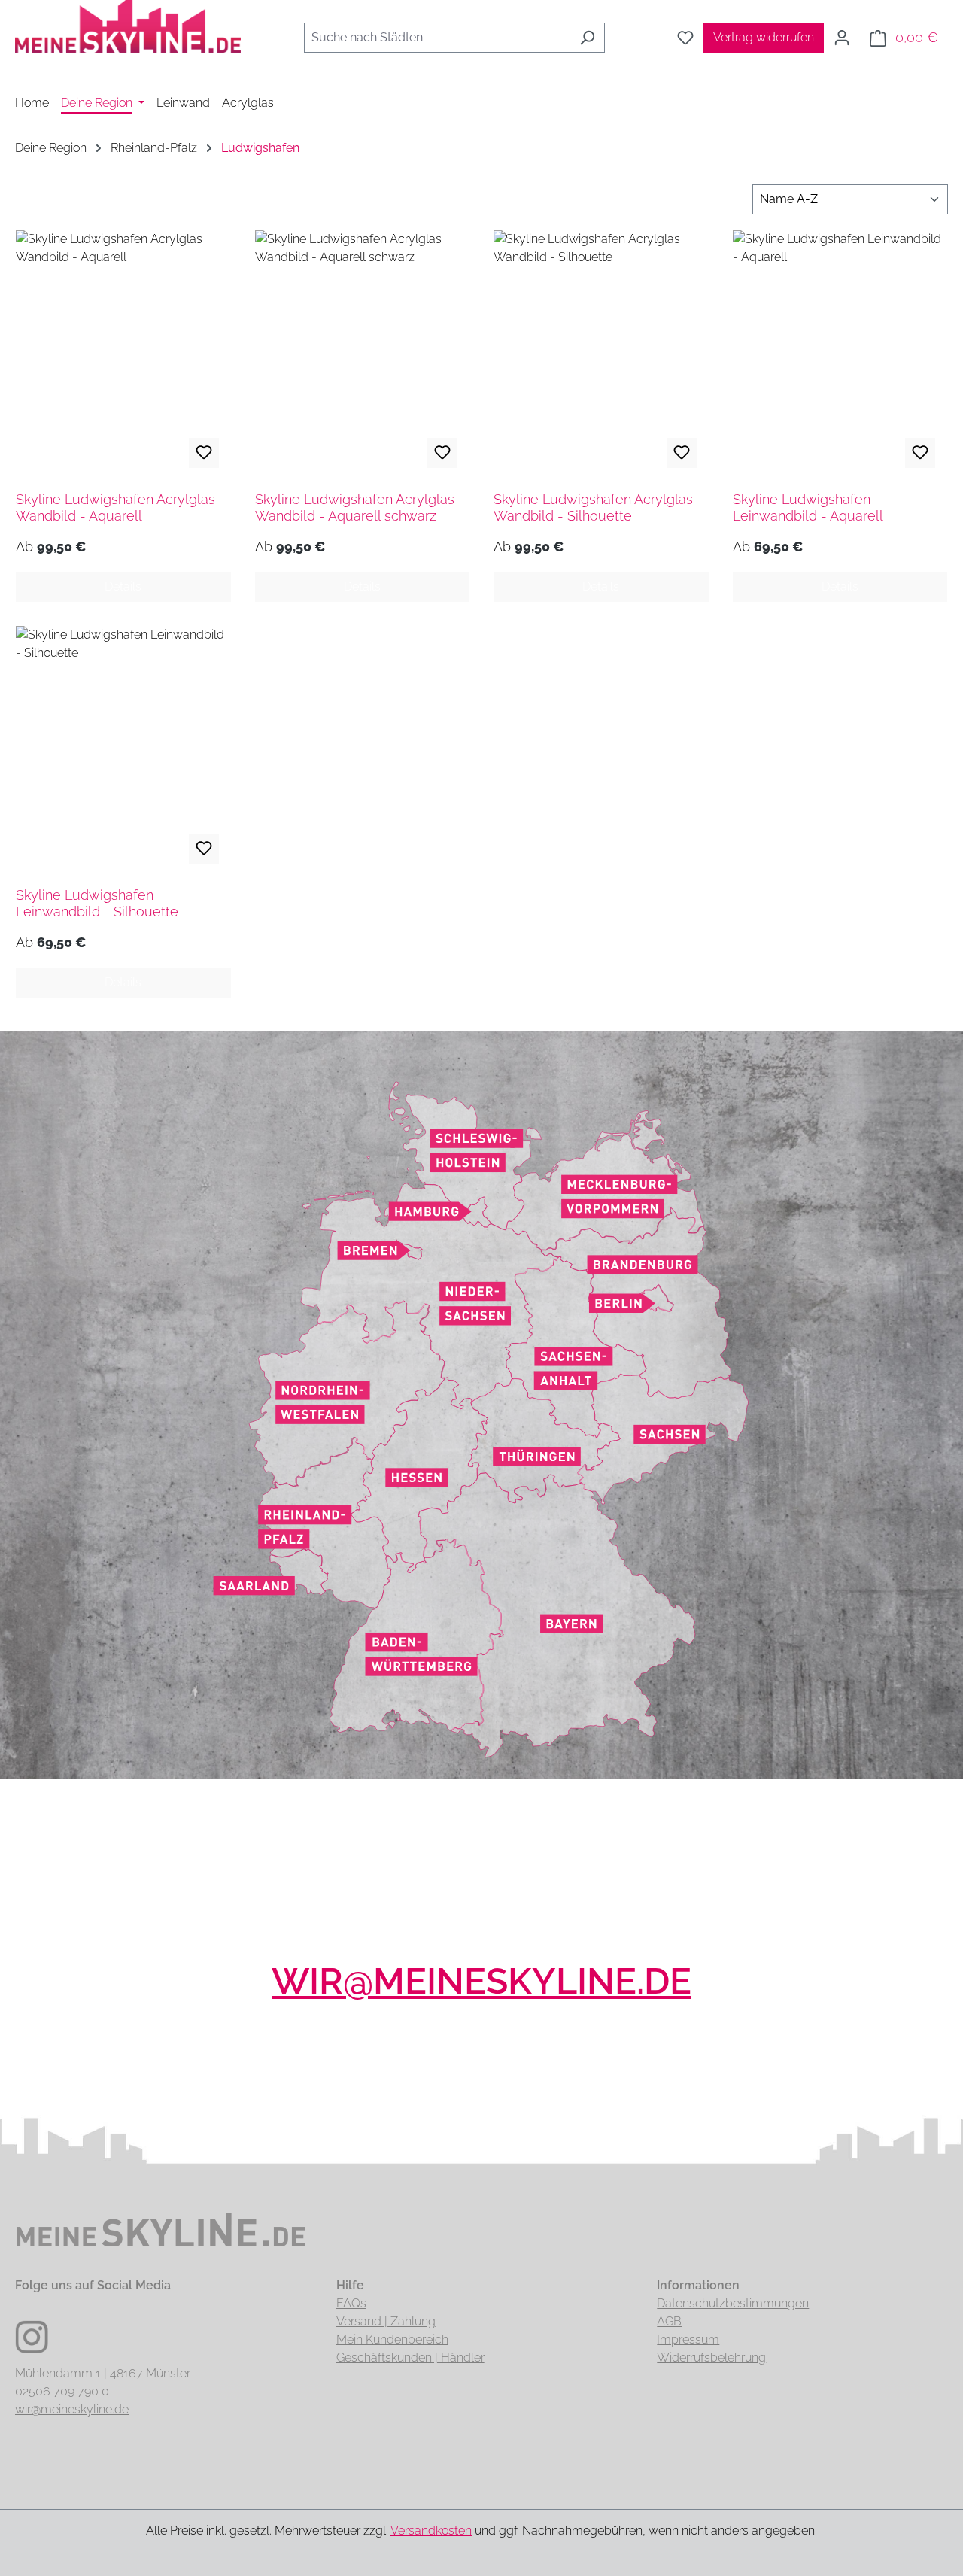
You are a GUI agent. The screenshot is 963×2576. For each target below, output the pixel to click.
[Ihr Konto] (842, 38)
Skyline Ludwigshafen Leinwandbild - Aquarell (808, 507)
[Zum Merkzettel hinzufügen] (204, 453)
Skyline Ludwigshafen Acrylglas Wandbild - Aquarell (115, 507)
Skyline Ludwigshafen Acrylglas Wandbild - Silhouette (593, 507)
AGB (669, 2321)
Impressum (688, 2339)
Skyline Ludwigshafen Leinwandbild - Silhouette (97, 903)
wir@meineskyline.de (481, 1981)
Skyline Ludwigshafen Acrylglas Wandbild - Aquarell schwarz (355, 507)
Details (123, 586)
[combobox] (437, 38)
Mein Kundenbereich (392, 2339)
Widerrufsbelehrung (711, 2357)
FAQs (351, 2303)
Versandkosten (431, 2530)
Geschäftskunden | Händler (410, 2357)
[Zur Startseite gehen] (128, 35)
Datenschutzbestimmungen (733, 2303)
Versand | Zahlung (386, 2321)
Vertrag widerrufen (764, 37)
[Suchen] (587, 38)
